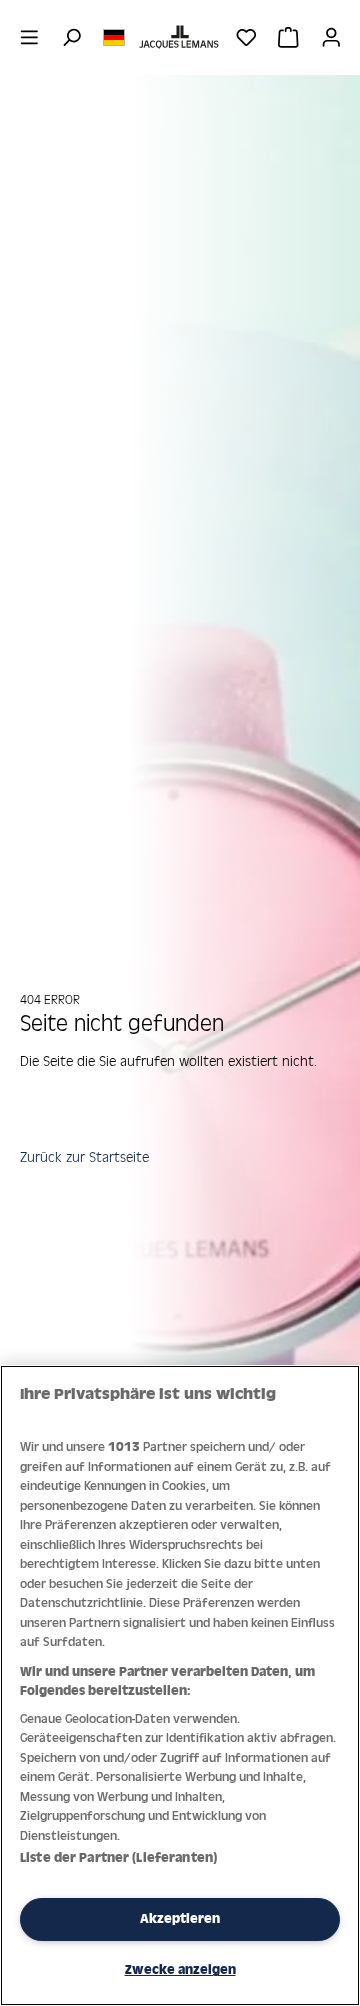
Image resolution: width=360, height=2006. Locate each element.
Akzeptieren (180, 1918)
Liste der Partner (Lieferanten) (118, 1857)
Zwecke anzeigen (180, 1969)
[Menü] (29, 37)
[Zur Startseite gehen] (180, 37)
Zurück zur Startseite (84, 1156)
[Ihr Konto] (331, 37)
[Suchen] (71, 37)
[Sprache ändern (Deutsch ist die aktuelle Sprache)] (114, 36)
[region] (180, 1685)
